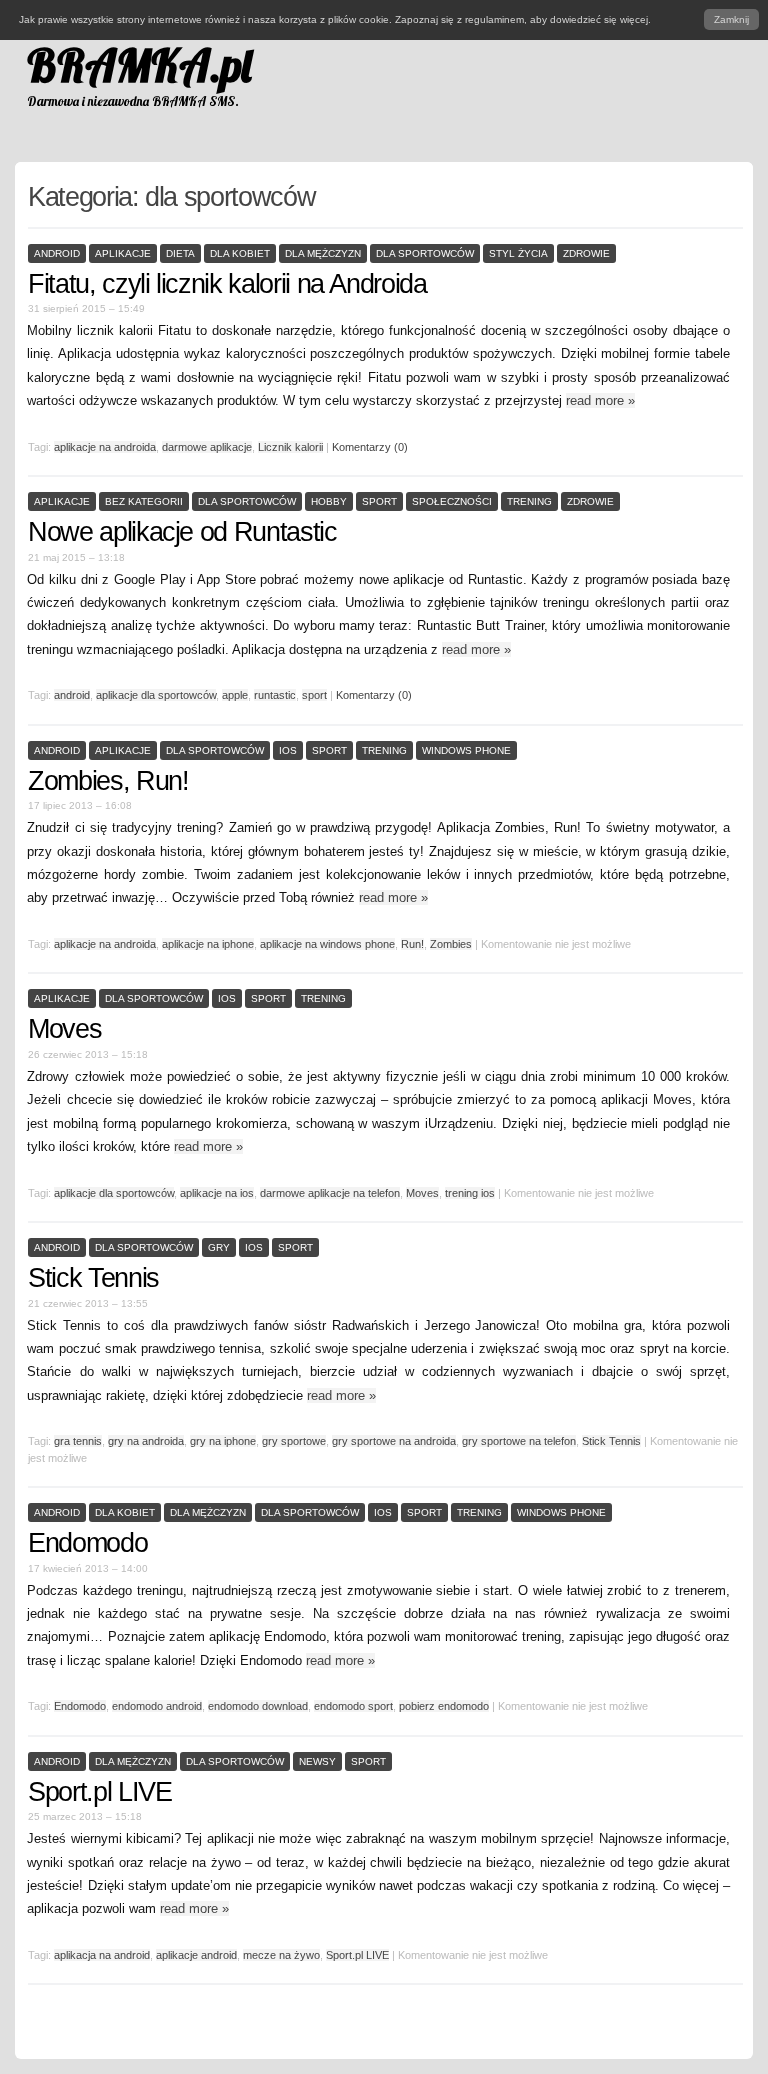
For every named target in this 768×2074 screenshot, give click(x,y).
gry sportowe (294, 1441)
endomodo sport (353, 1706)
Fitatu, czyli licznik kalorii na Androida (227, 284)
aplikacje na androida (105, 447)
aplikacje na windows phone (327, 944)
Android (57, 253)
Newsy (317, 1761)
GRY (219, 1247)
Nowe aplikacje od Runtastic (182, 532)
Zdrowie (586, 253)
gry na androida (146, 1441)
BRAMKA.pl (139, 65)
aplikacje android (196, 1955)
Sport (379, 501)
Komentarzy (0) (370, 447)
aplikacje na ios (217, 1193)
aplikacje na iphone (208, 944)
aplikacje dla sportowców (156, 695)
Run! (412, 944)
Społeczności (452, 501)
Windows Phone (466, 750)
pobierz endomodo (444, 1706)
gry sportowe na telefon (519, 1441)
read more (600, 400)
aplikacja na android (102, 1955)
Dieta (180, 253)
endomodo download (258, 1706)
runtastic (275, 695)
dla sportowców (425, 253)
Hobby (329, 501)
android (72, 695)
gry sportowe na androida (394, 1441)
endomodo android (157, 1706)
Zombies (451, 944)
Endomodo (87, 1543)
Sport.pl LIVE (99, 1792)
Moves (64, 1029)
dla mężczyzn (323, 253)
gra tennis (78, 1441)
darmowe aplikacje (207, 447)
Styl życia (518, 253)
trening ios (470, 1193)
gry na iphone (223, 1441)
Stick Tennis (93, 1278)
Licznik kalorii (290, 447)
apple (235, 695)
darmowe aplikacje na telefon (330, 1193)
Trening (529, 501)
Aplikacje (123, 253)
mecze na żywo (281, 1955)
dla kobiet (240, 253)
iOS (288, 750)
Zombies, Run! (108, 781)
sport (314, 695)
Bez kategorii (144, 501)
